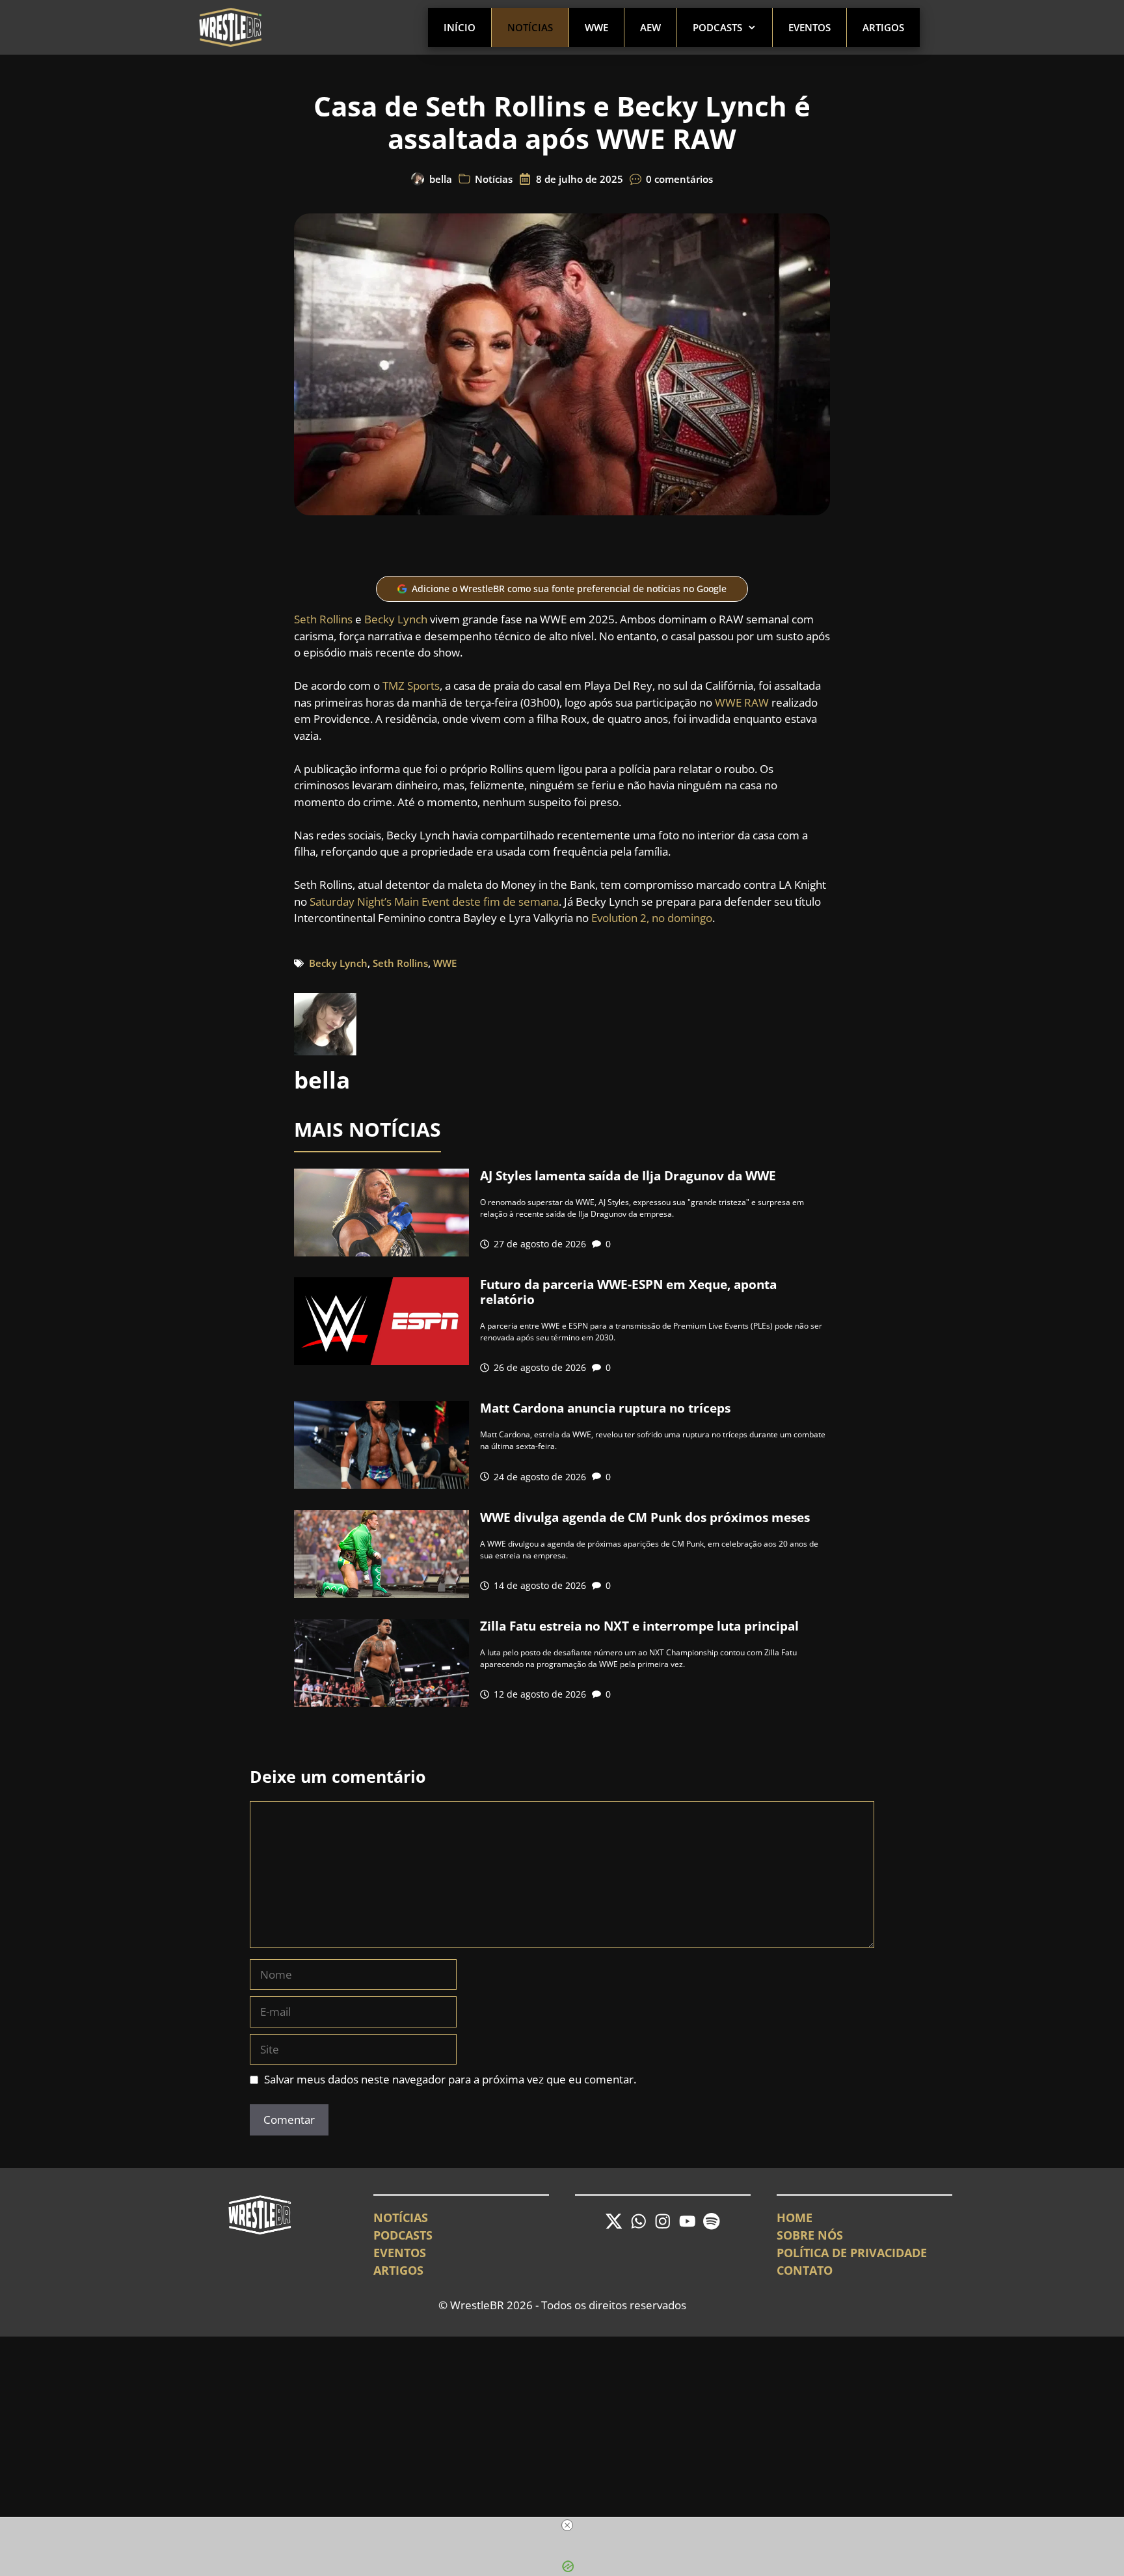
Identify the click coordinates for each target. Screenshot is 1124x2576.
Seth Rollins (323, 619)
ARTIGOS (398, 2270)
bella (441, 179)
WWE (596, 27)
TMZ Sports (411, 685)
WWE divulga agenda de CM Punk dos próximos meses (645, 1517)
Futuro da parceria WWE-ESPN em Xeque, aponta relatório (628, 1292)
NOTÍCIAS (401, 2217)
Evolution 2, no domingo (652, 918)
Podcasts (717, 27)
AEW (650, 27)
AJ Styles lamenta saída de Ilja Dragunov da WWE (628, 1176)
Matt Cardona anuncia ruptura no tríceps (605, 1408)
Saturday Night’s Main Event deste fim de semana (434, 902)
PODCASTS (403, 2235)
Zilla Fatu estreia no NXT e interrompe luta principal (639, 1626)
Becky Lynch (396, 619)
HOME (795, 2217)
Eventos (810, 27)
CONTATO (805, 2270)
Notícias (530, 27)
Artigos (883, 27)
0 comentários (679, 179)
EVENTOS (400, 2253)
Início (460, 27)
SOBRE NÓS (810, 2235)
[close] (567, 2525)
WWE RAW (742, 702)
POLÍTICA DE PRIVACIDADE (852, 2253)
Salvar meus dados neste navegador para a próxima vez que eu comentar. (450, 2079)
